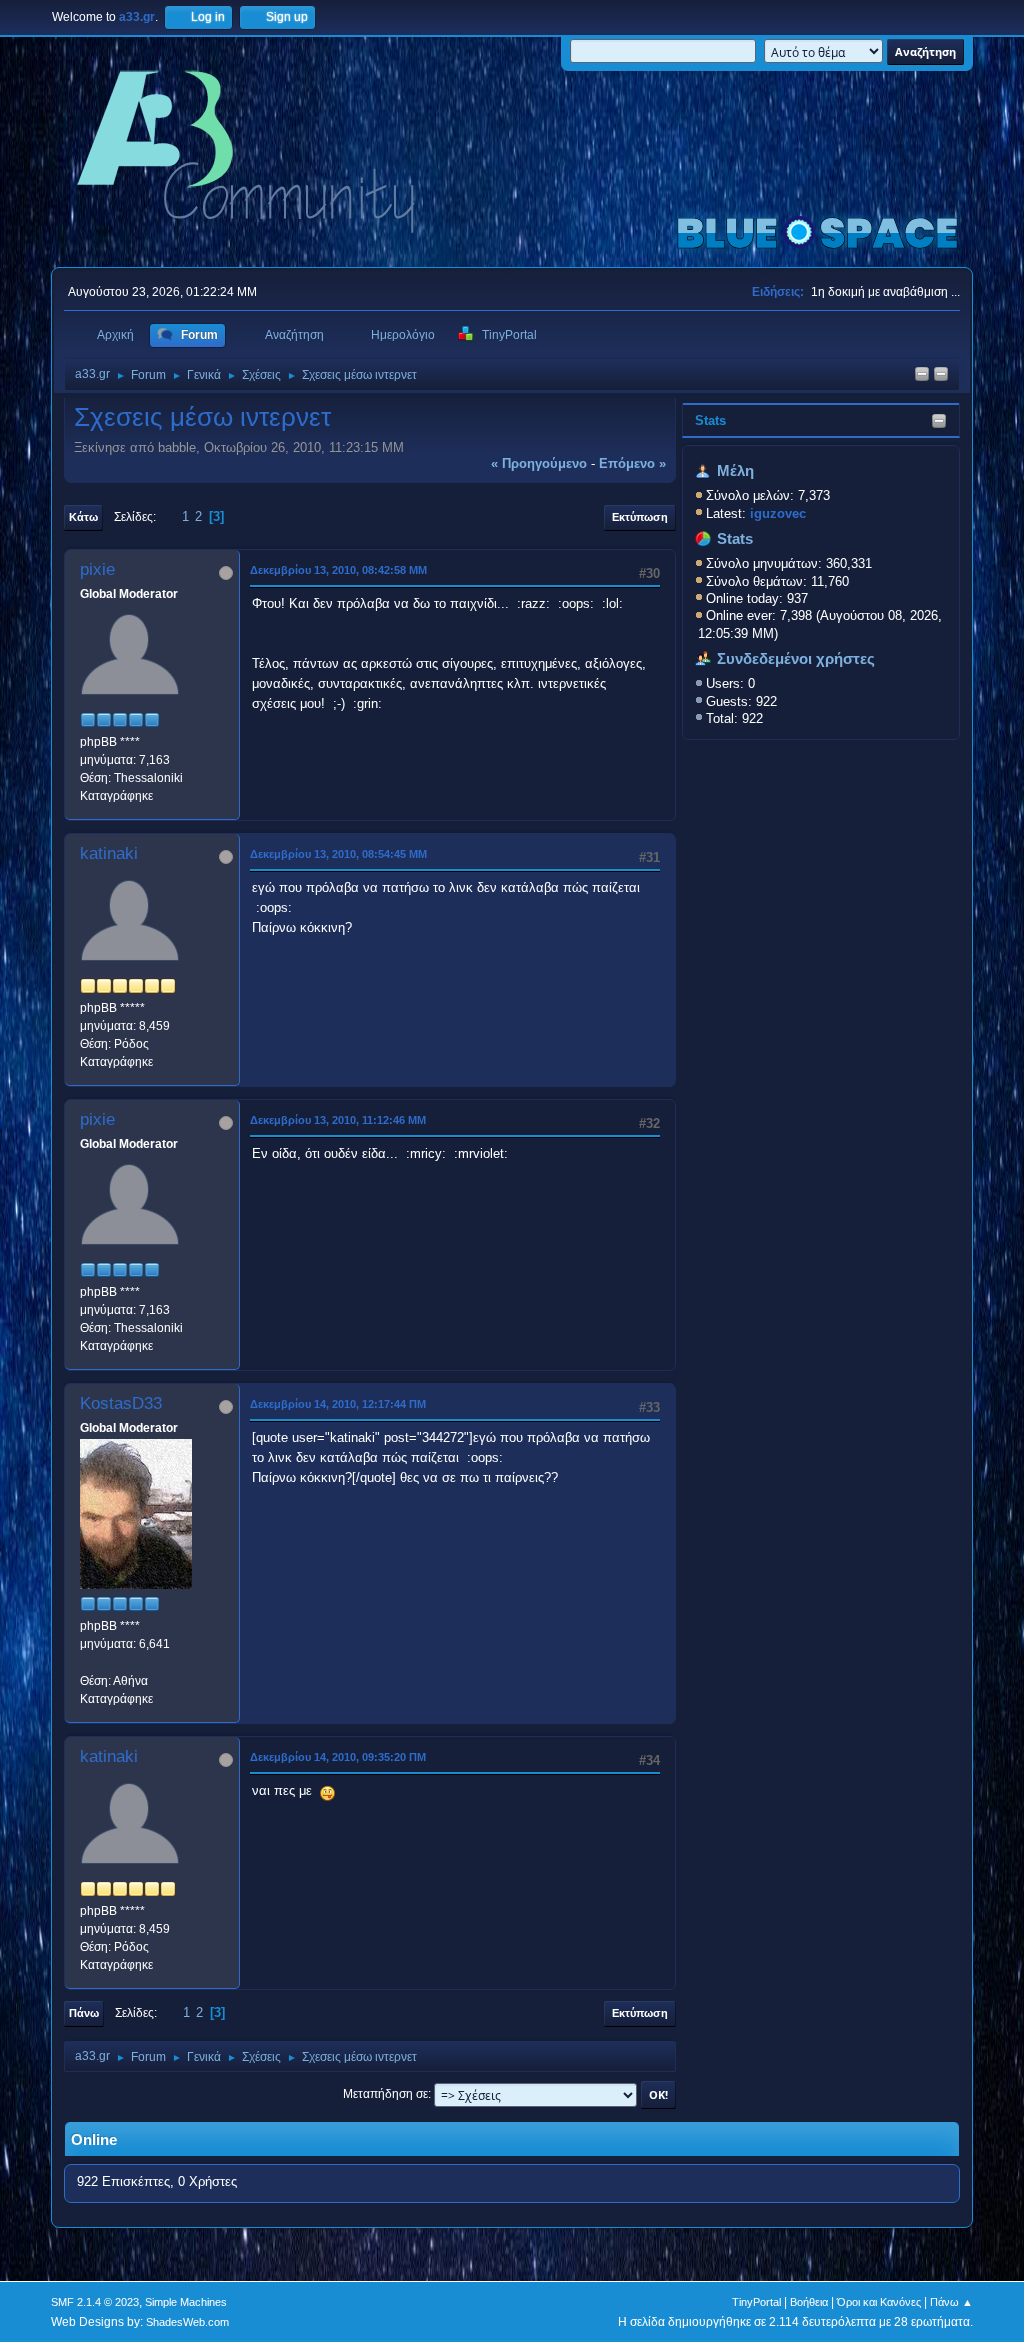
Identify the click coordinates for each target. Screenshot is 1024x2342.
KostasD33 (121, 1403)
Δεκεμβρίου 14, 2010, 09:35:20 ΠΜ (338, 1757)
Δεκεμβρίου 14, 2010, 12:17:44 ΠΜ (338, 1404)
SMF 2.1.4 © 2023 (95, 2302)
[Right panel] (922, 375)
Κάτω (83, 517)
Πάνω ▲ (951, 2302)
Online (94, 2140)
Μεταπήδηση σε (385, 2094)
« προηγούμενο (539, 463)
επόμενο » (632, 463)
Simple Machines (186, 2302)
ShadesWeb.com (187, 2322)
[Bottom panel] (941, 375)
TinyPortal (756, 2302)
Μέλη (735, 471)
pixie (97, 569)
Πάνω (84, 2013)
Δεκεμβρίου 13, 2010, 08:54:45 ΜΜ (338, 854)
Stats (710, 420)
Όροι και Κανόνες (879, 2302)
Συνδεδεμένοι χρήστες (796, 659)
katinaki (109, 853)
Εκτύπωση (640, 517)
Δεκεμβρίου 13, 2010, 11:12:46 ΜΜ (338, 1120)
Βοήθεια (809, 2302)
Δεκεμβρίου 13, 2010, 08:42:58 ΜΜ (338, 570)
